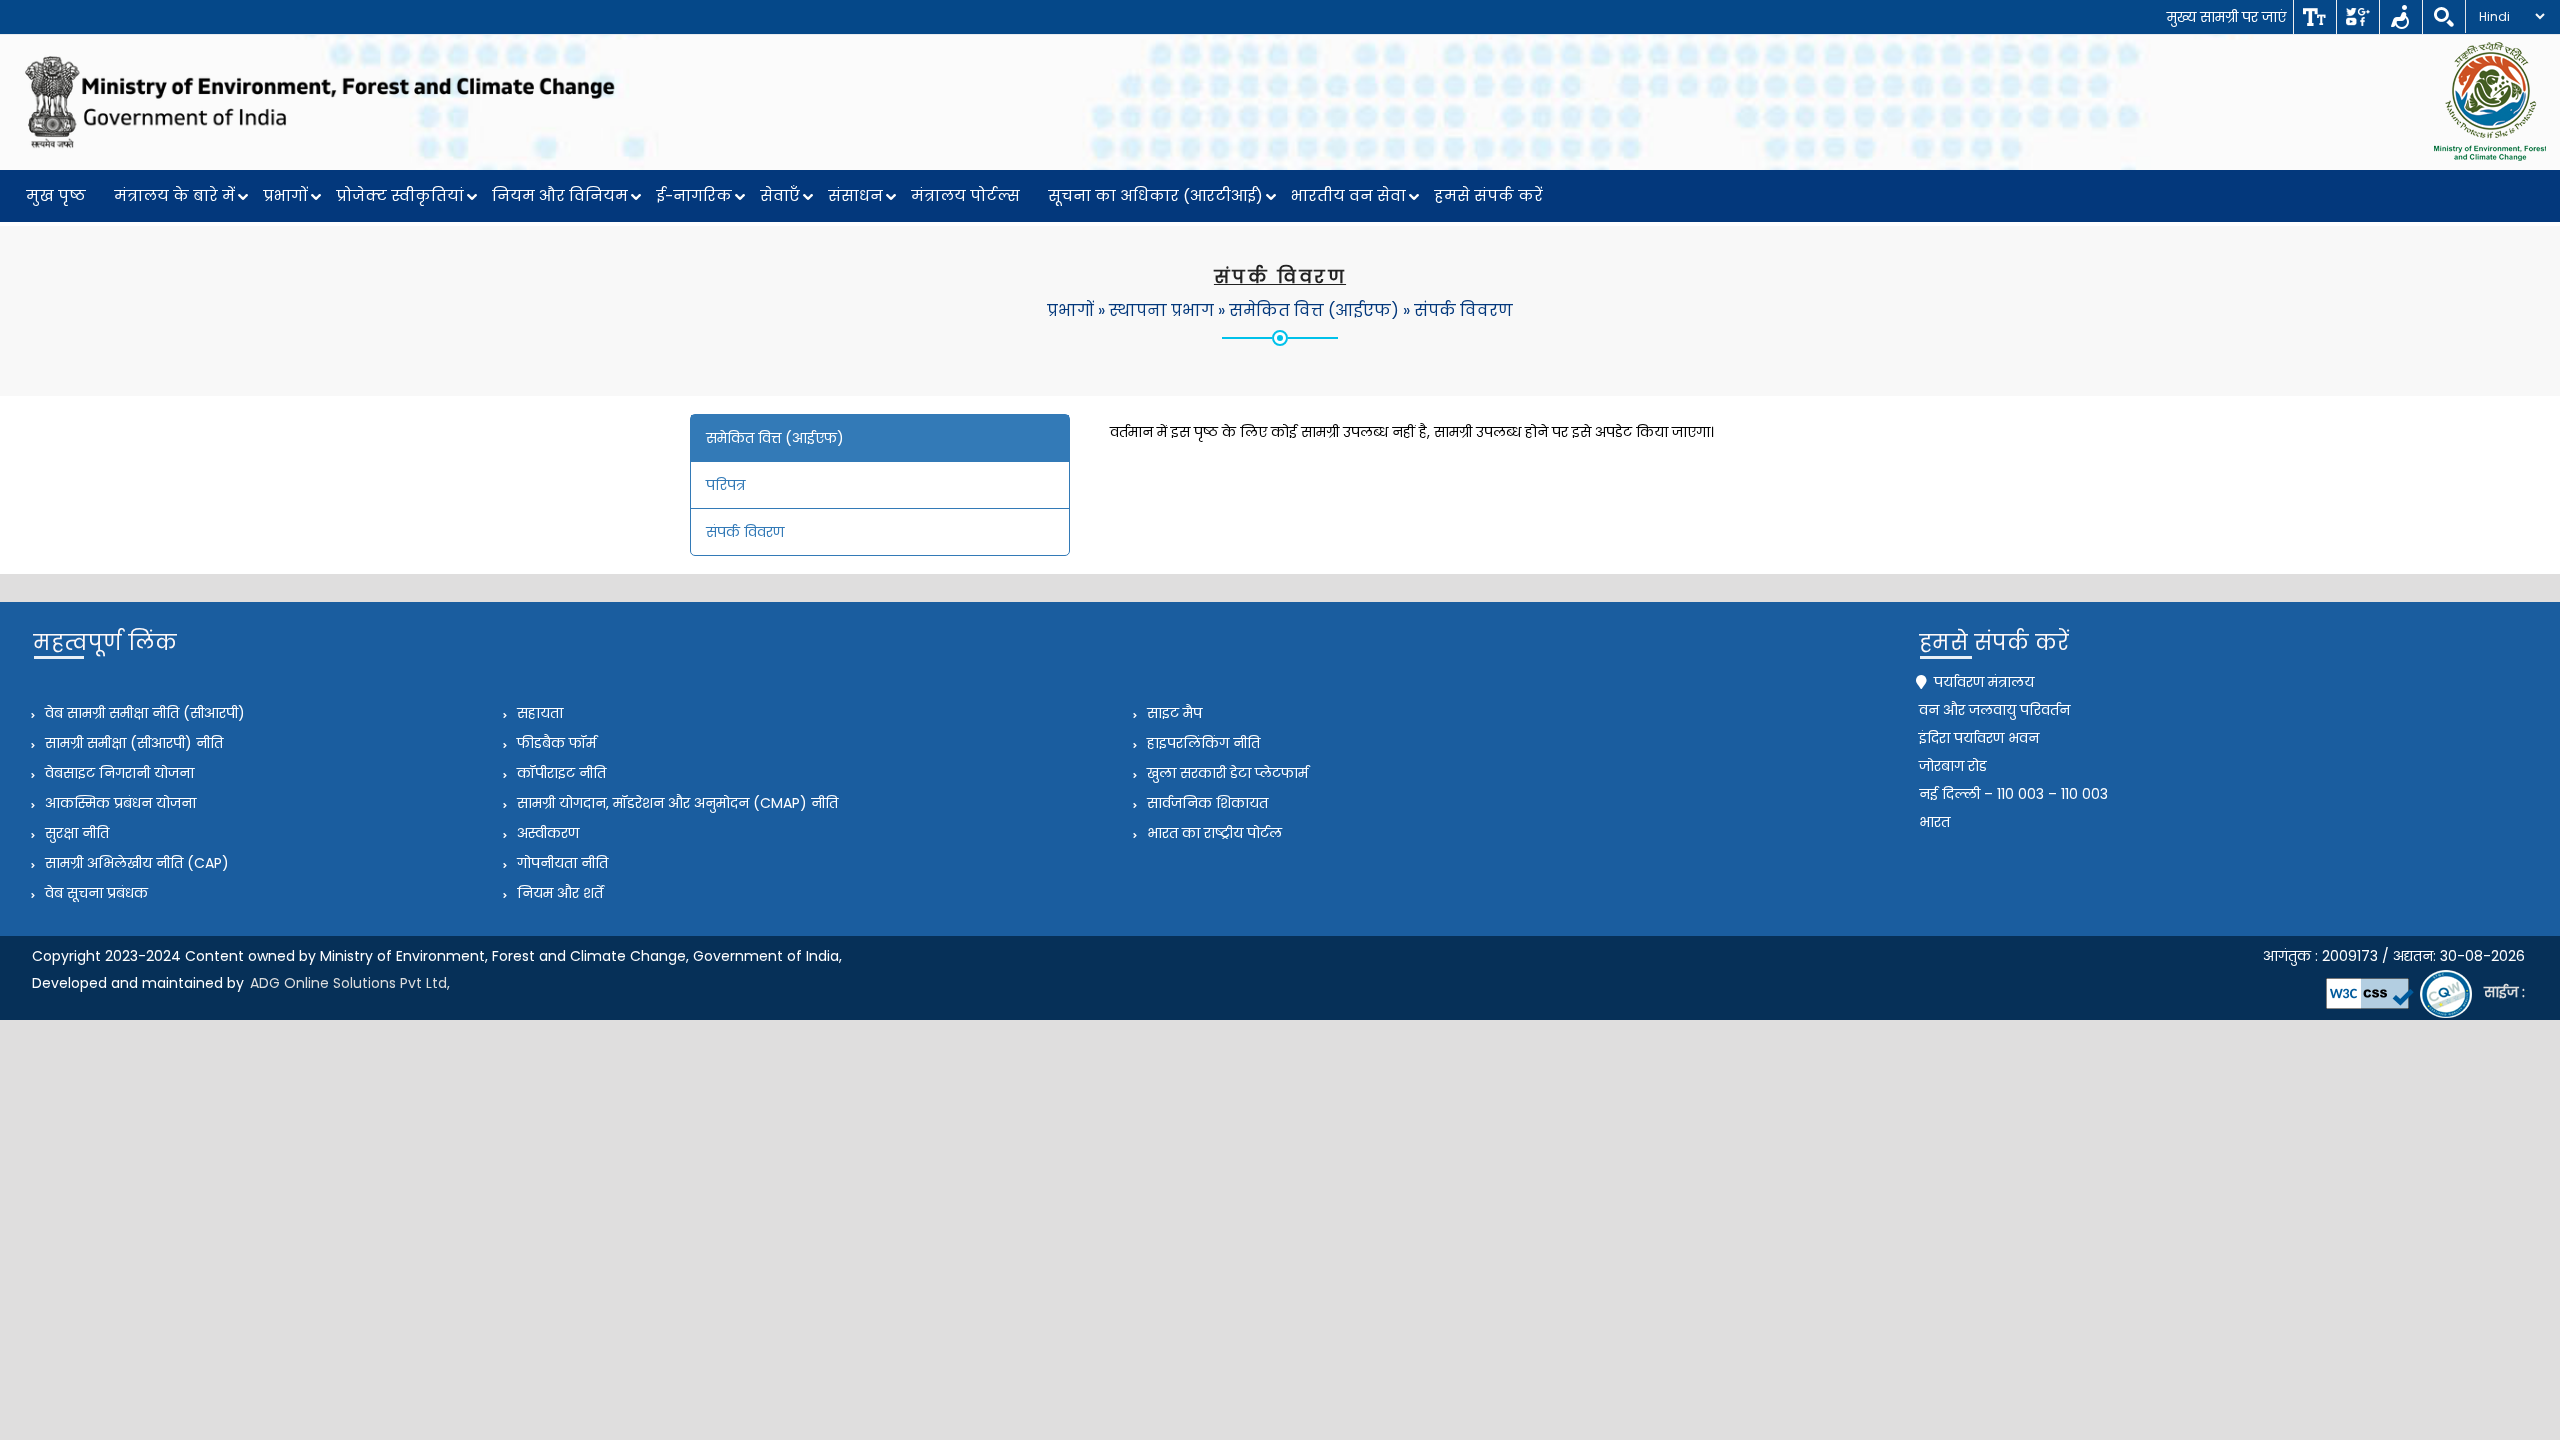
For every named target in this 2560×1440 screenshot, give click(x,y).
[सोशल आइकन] (2357, 17)
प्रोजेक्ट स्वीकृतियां (400, 195)
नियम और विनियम (560, 195)
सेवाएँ (780, 195)
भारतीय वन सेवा (1348, 195)
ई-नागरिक (694, 195)
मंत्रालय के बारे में (174, 195)
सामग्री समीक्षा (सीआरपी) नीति (132, 743)
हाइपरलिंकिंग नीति (1201, 743)
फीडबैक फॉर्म (554, 743)
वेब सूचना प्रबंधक (94, 893)
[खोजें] (2443, 17)
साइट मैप (1172, 713)
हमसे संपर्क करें (1488, 195)
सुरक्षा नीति (75, 833)
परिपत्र (725, 485)
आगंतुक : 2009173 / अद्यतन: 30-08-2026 (2394, 956)
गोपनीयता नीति (560, 863)
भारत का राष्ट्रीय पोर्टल (1212, 833)
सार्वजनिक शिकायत (1205, 803)
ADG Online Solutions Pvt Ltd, (350, 983)
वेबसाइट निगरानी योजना (117, 773)
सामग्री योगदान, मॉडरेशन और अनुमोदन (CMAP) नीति (675, 803)
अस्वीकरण (546, 833)
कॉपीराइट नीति (559, 773)
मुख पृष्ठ (56, 195)
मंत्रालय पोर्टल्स (965, 195)
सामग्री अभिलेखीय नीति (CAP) (135, 863)
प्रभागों (285, 195)
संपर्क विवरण (1463, 310)
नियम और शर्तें (558, 893)
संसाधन (855, 195)
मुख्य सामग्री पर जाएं (2226, 17)
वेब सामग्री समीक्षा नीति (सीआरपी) (143, 713)
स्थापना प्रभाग (1161, 310)
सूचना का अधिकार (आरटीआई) (1155, 195)
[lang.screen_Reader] (2400, 17)
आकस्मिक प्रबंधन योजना (118, 803)
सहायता (538, 713)
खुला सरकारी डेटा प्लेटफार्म (1225, 773)
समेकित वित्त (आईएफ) (1314, 310)
